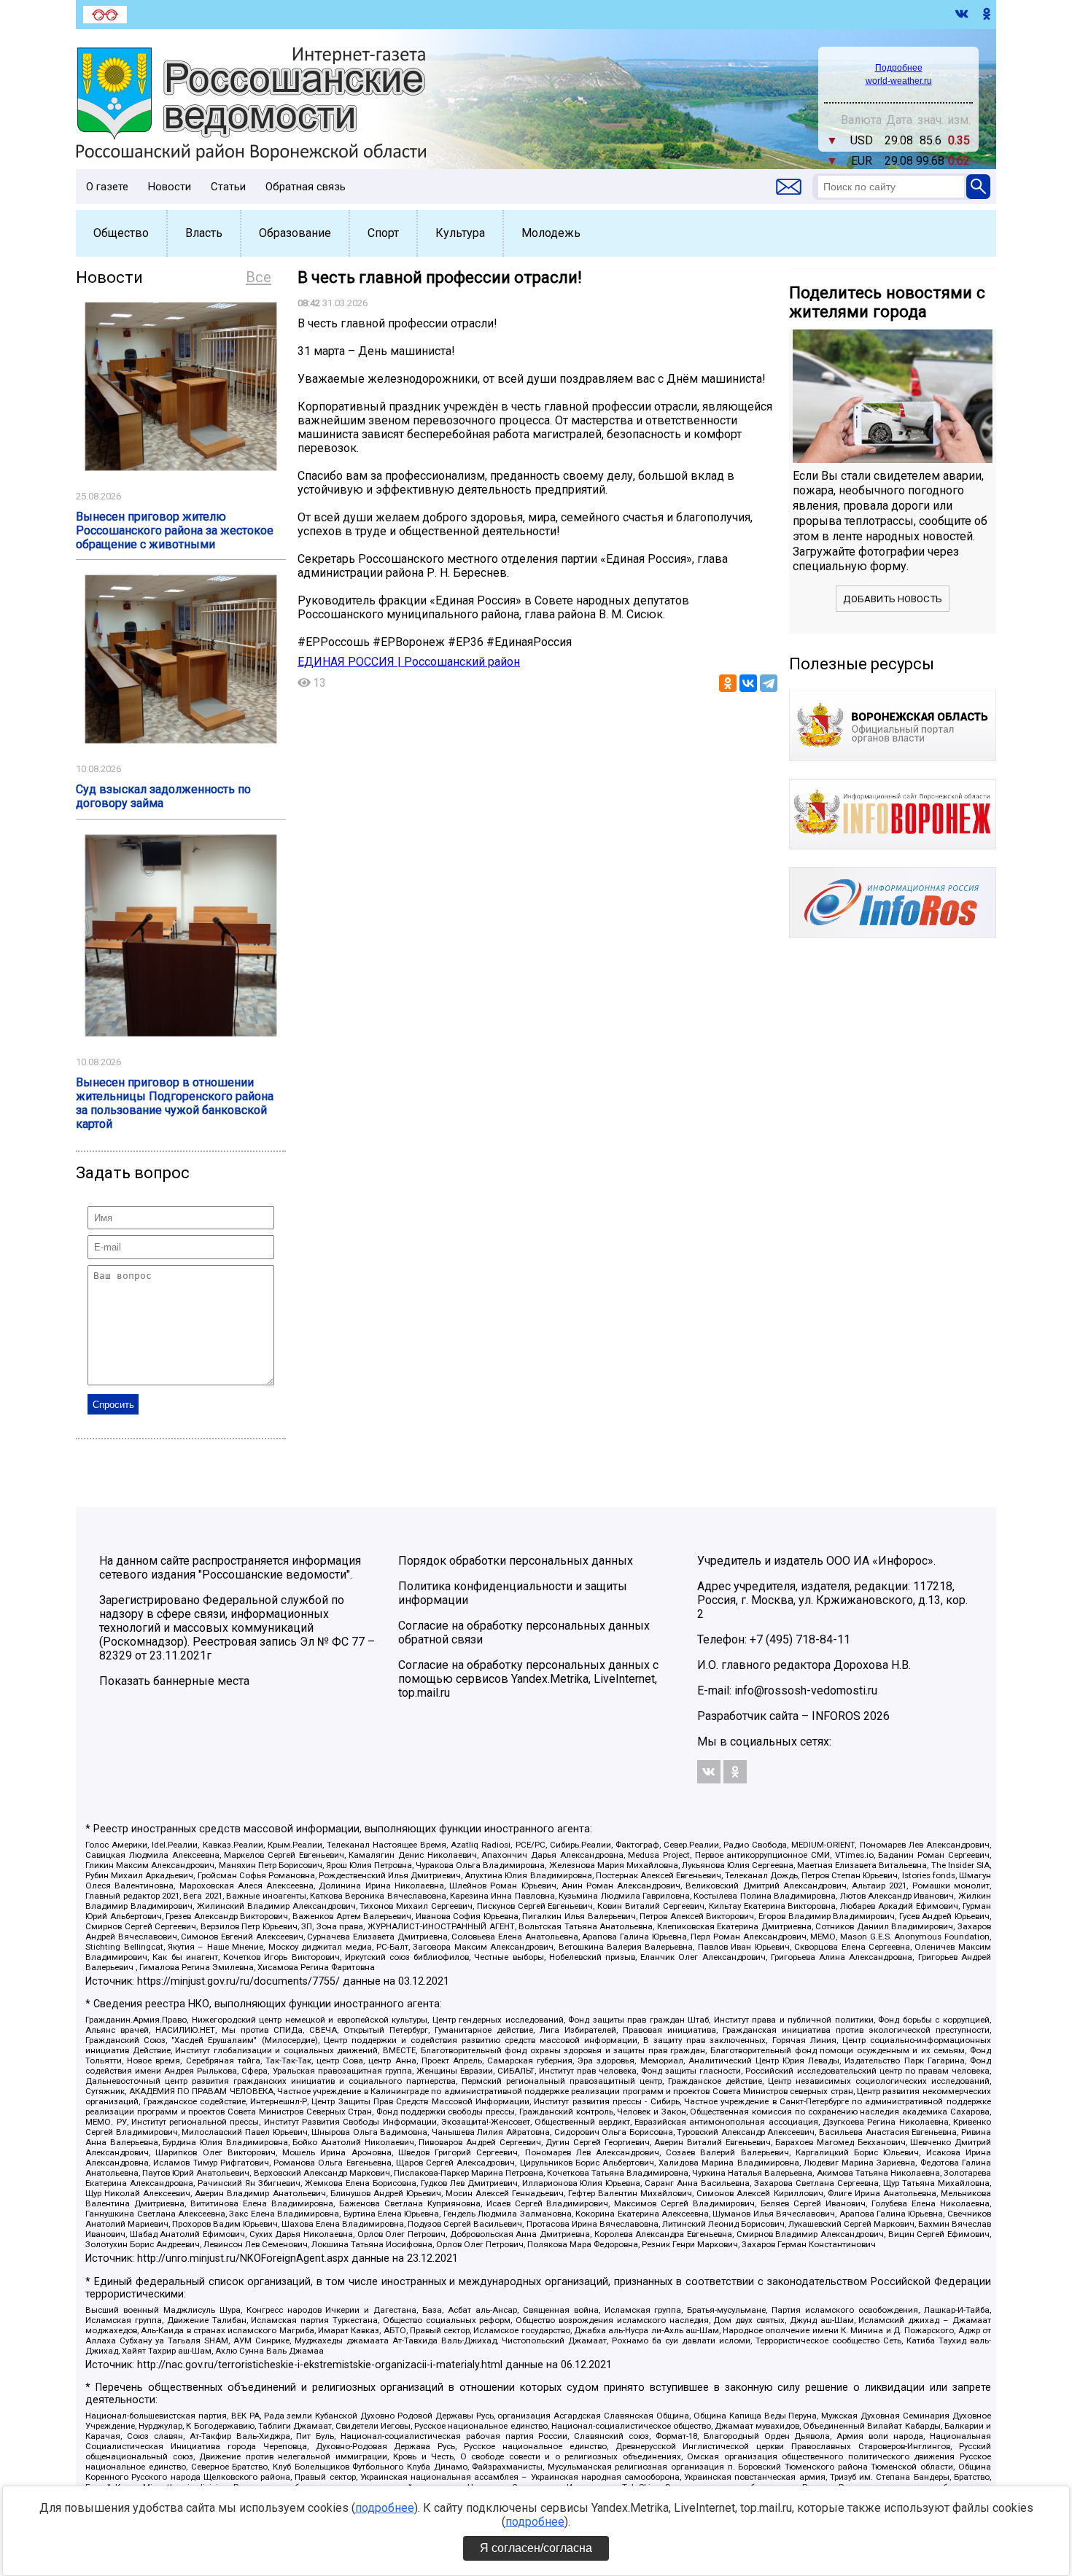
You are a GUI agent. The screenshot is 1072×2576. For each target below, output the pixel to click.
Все (259, 277)
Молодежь (551, 233)
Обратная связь (306, 187)
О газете (107, 187)
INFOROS (836, 1716)
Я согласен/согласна (536, 2548)
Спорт (383, 233)
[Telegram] (769, 683)
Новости (170, 187)
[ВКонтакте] (748, 683)
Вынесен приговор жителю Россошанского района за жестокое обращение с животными (175, 530)
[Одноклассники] (728, 683)
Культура (460, 233)
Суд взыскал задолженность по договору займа (163, 796)
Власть (204, 233)
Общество (121, 233)
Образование (295, 233)
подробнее (385, 2508)
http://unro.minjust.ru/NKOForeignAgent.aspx (243, 2258)
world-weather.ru (899, 81)
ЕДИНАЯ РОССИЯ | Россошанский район (409, 662)
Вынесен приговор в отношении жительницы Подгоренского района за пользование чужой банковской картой (175, 1103)
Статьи (228, 187)
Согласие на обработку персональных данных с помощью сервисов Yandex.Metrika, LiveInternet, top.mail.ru (528, 1679)
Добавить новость (893, 599)
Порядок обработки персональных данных (516, 1561)
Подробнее (899, 68)
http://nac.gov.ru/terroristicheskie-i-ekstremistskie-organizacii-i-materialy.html (320, 2365)
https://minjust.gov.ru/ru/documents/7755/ (238, 1981)
